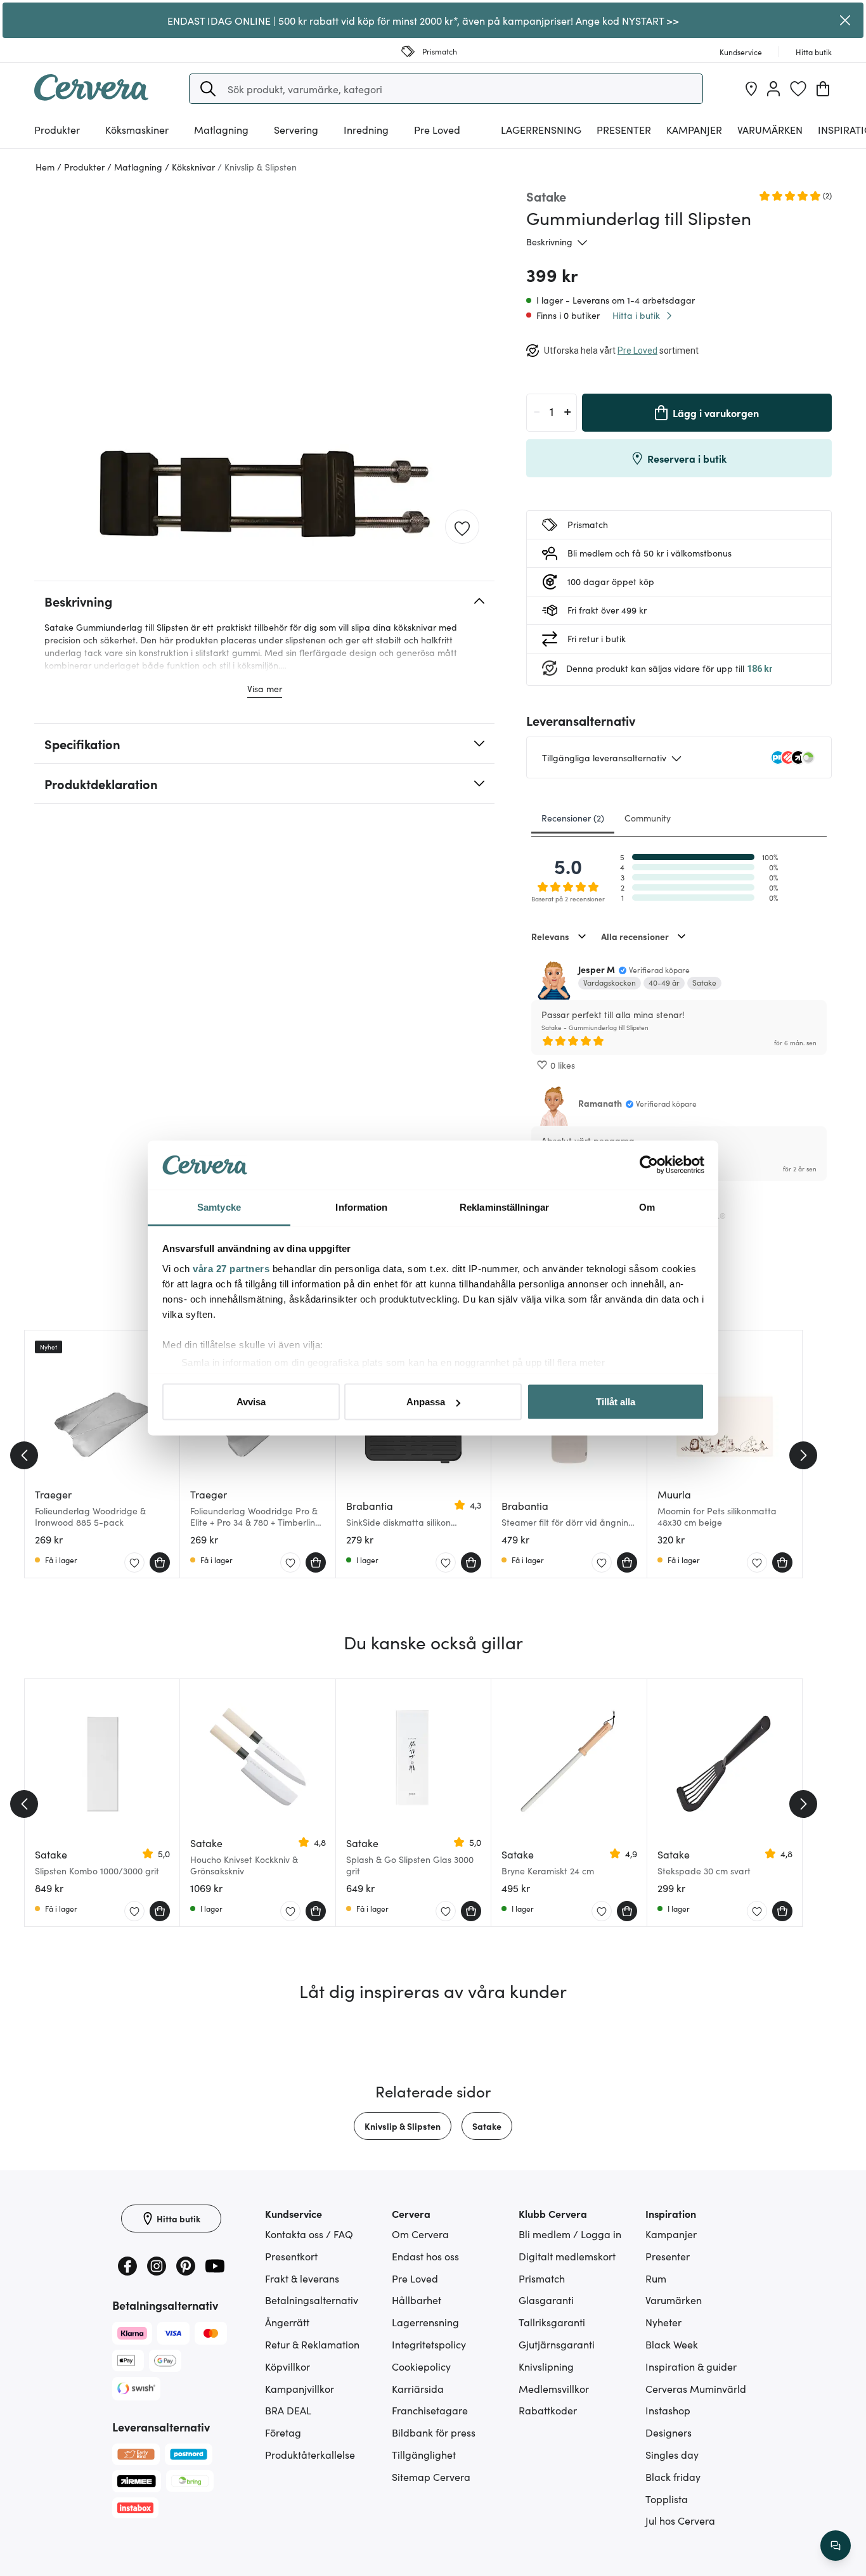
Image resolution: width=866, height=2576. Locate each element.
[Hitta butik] (751, 89)
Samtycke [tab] (219, 1207)
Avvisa (251, 1402)
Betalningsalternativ (312, 2300)
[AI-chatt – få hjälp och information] (836, 2546)
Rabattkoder (548, 2410)
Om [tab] (647, 1207)
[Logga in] (773, 89)
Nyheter (663, 2322)
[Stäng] (845, 20)
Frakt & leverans (302, 2278)
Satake (487, 2126)
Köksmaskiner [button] (137, 129)
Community (648, 818)
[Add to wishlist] (462, 527)
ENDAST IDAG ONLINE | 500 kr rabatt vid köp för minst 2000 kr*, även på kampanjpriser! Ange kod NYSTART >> (423, 20)
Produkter (57, 129)
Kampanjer (694, 129)
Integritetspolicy (429, 2344)
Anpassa (426, 1402)
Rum (656, 2278)
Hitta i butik (636, 315)
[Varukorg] (823, 89)
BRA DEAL (288, 2410)
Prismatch (542, 2278)
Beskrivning (549, 241)
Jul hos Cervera (680, 2520)
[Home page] (91, 96)
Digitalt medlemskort (567, 2256)
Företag (283, 2432)
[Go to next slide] (803, 1455)
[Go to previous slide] (24, 1455)
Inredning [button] (366, 129)
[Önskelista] (798, 89)
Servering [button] (296, 129)
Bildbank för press (434, 2432)
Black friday (673, 2476)
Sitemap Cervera (431, 2476)
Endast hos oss (425, 2256)
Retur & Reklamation (312, 2344)
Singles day (672, 2454)
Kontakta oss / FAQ (309, 2234)
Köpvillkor (288, 2366)
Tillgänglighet (424, 2454)
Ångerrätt (287, 2322)
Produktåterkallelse (310, 2454)
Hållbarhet (417, 2300)
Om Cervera (420, 2234)
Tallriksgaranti (552, 2322)
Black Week (672, 2344)
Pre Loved (437, 129)
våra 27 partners (231, 1268)
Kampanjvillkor (300, 2388)
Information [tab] (361, 1207)
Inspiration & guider (691, 2366)
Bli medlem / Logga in (570, 2234)
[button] (208, 89)
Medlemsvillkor (554, 2388)
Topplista (667, 2499)
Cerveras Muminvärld (696, 2388)
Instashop (668, 2410)
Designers (669, 2432)
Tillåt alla (616, 1402)
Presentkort (291, 2256)
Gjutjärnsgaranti (557, 2344)
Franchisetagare (430, 2410)
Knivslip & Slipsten (403, 2126)
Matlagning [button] (221, 129)
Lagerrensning (541, 129)
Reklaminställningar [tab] (504, 1207)
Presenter (668, 2256)
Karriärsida (418, 2388)
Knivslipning (546, 2366)
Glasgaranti (546, 2300)
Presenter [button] (624, 129)
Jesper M (597, 969)
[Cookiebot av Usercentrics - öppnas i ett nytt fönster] (649, 1165)
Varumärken (770, 129)
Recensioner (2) (573, 818)
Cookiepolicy (421, 2366)
